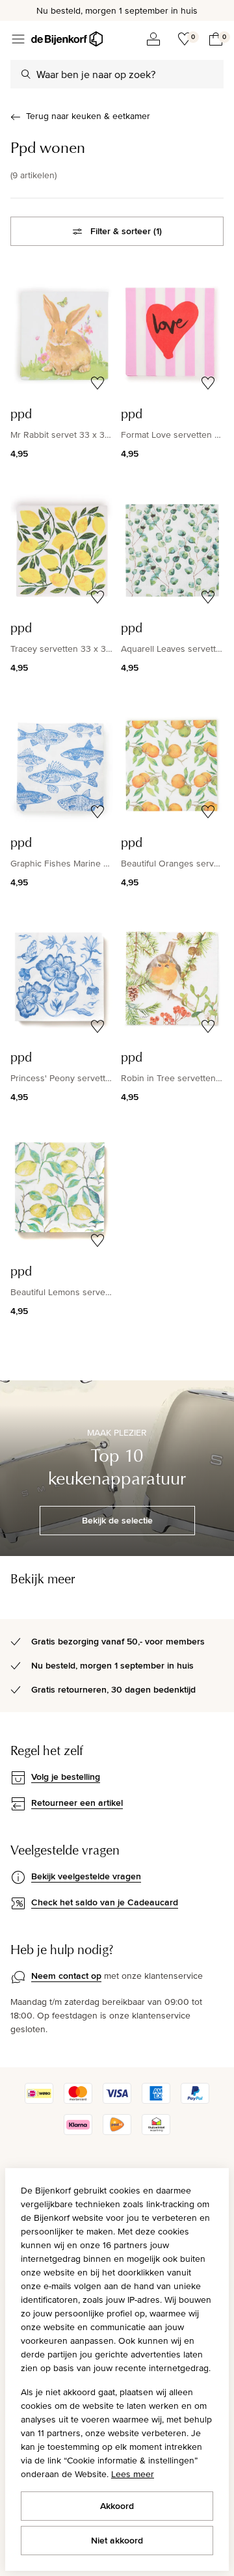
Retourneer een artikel (77, 1803)
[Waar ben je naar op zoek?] (26, 74)
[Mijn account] (153, 39)
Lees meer (133, 2474)
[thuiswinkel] (156, 2132)
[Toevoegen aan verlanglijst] (97, 383)
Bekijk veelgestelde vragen (86, 1876)
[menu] (18, 39)
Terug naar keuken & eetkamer (88, 116)
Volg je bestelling (66, 1777)
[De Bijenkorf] (67, 39)
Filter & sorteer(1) (126, 231)
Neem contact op (66, 1976)
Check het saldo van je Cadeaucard (105, 1902)
